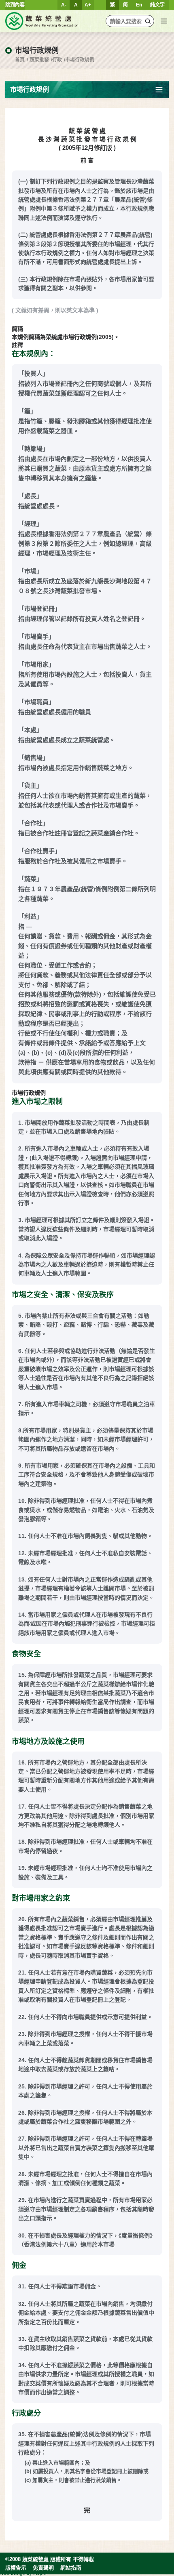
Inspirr (40, 2573)
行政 (57, 60)
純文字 (157, 5)
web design (13, 2573)
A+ (88, 5)
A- (64, 5)
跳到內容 (15, 5)
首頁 (20, 60)
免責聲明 (43, 2568)
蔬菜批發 (39, 60)
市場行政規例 (80, 60)
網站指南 (71, 2568)
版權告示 (16, 2568)
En (139, 5)
